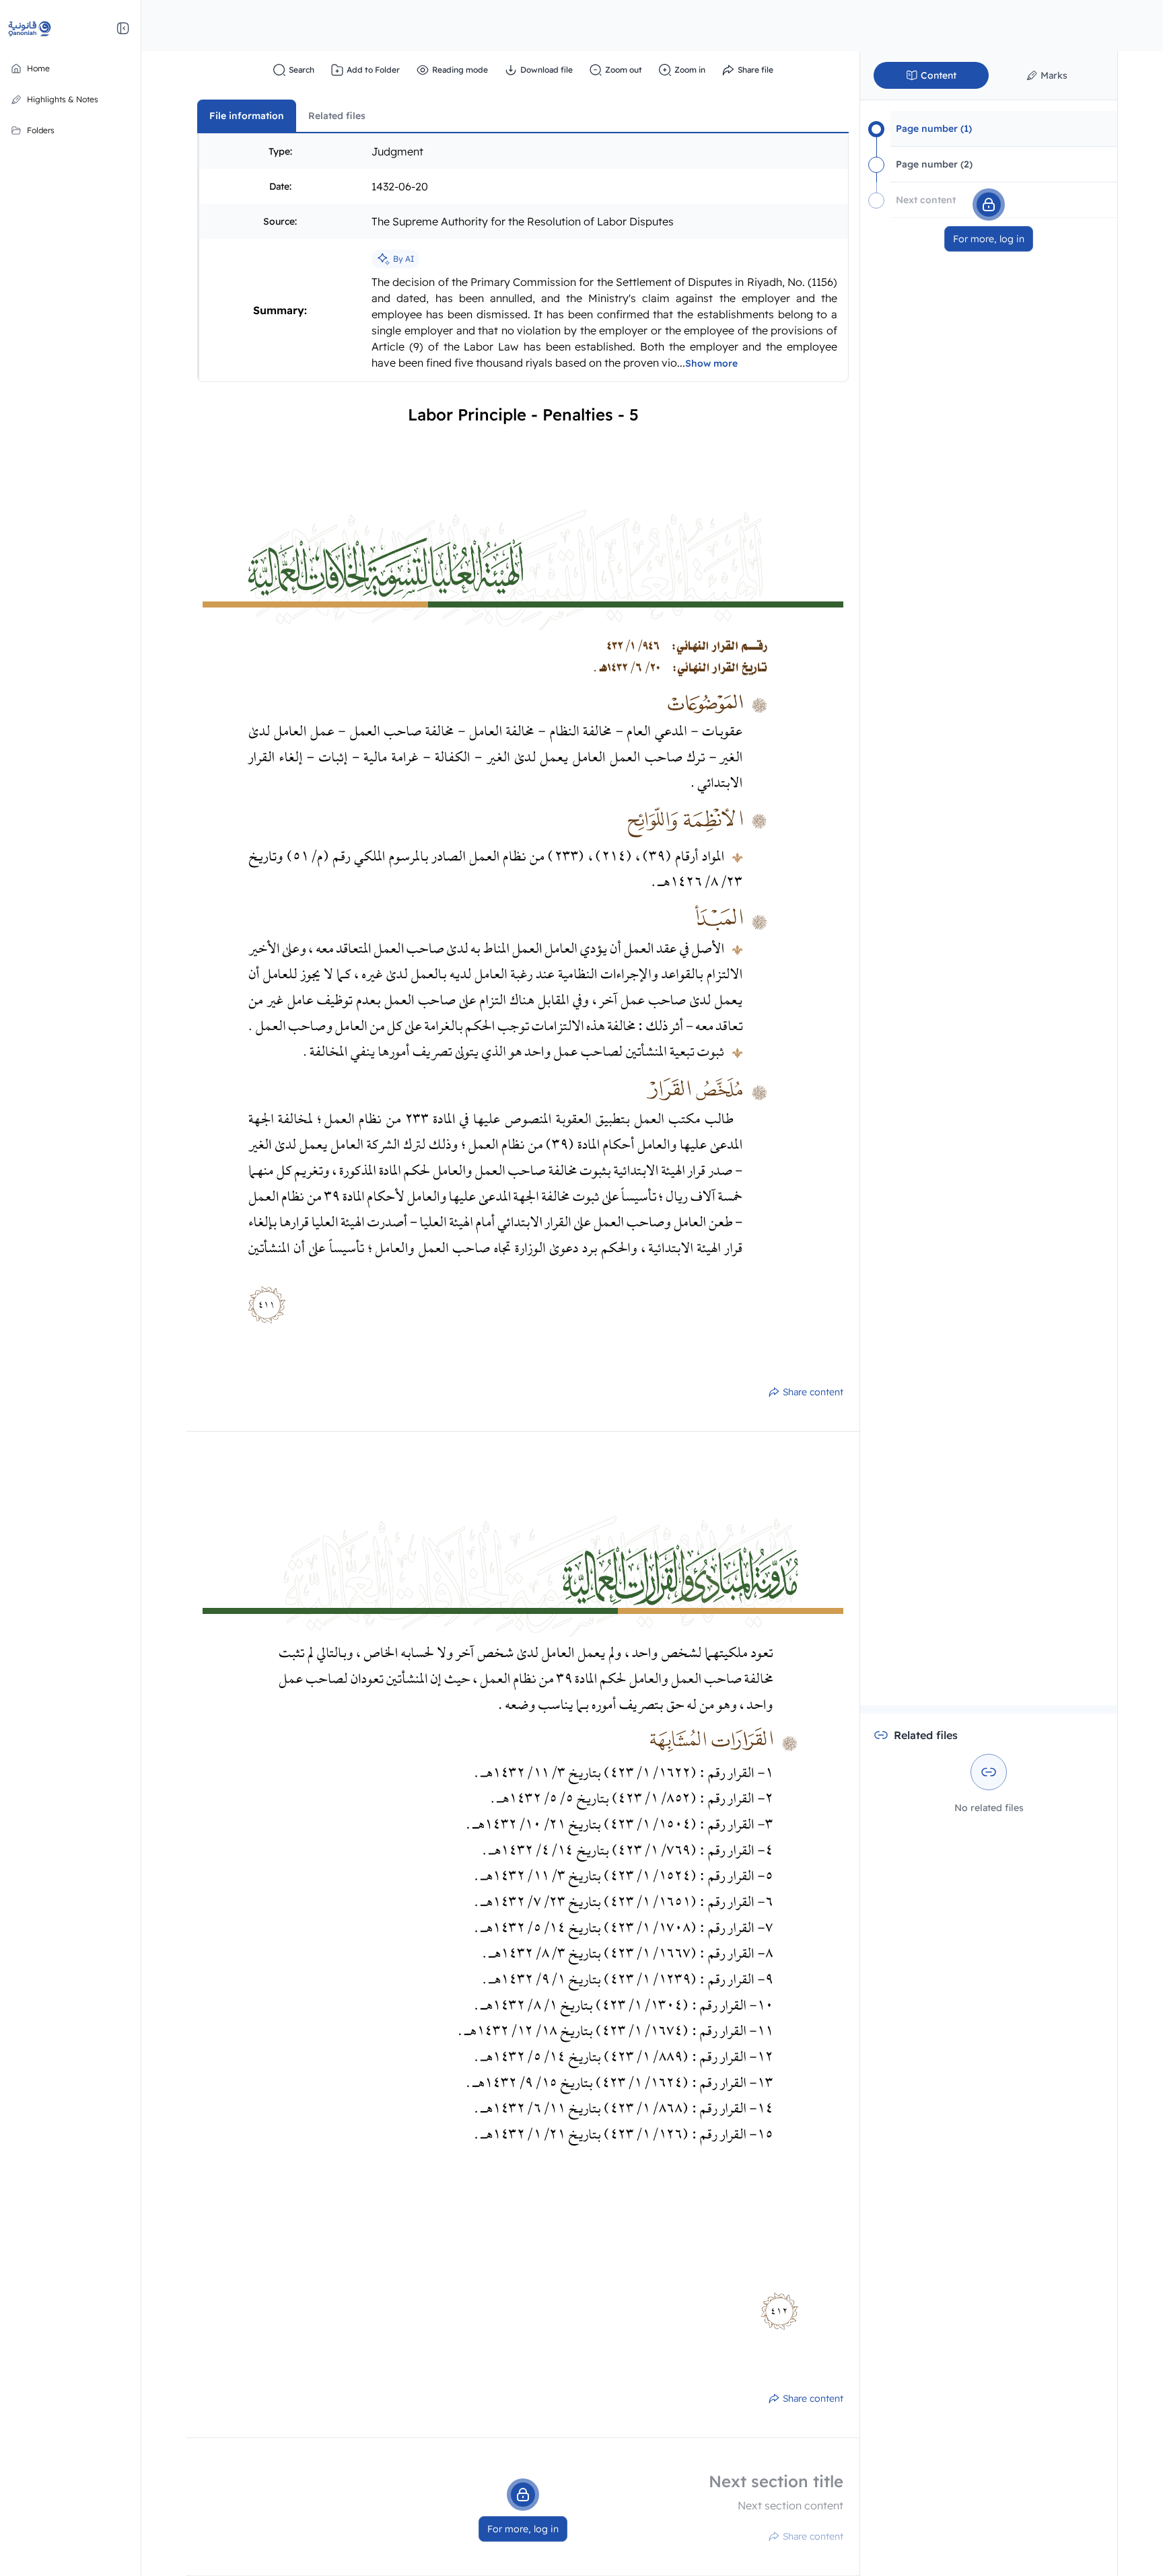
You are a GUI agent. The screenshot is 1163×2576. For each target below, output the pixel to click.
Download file (547, 70)
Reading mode (460, 70)
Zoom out (624, 70)
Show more (711, 363)
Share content (813, 1392)
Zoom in (690, 70)
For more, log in (523, 2529)
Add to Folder (373, 70)
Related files (337, 116)
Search (302, 70)
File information (247, 116)
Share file (755, 70)
